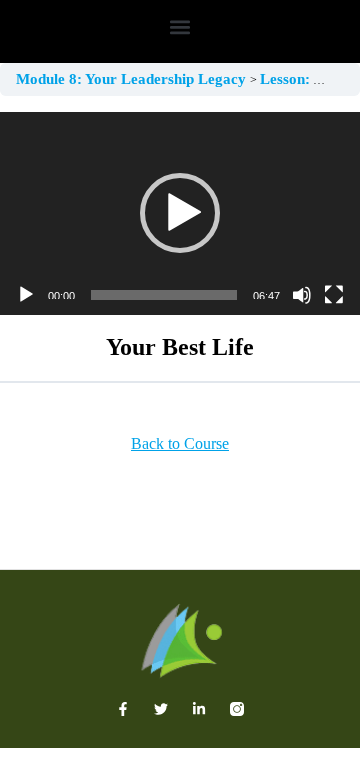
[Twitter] (161, 709)
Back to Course (180, 443)
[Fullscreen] (334, 295)
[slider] (164, 295)
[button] (180, 26)
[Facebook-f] (123, 709)
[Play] (26, 295)
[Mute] (302, 295)
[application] (180, 213)
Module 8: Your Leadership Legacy (133, 79)
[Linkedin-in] (199, 709)
